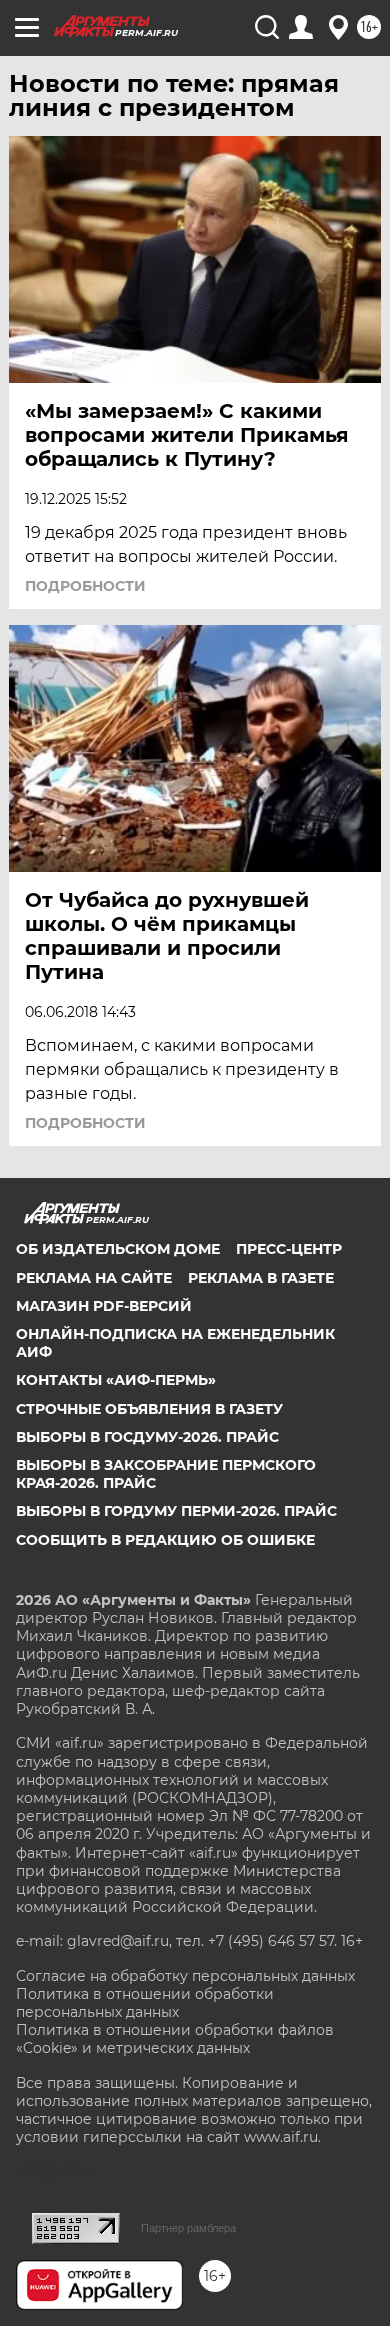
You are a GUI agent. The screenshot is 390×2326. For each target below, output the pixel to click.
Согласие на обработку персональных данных (185, 1976)
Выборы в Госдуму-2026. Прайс (147, 1437)
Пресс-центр (289, 1249)
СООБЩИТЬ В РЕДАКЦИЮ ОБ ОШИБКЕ (165, 1540)
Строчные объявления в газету (149, 1409)
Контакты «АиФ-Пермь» (116, 1380)
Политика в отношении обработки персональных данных (145, 2003)
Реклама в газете (261, 1278)
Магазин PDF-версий (104, 1306)
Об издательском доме (118, 1249)
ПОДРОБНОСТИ (85, 586)
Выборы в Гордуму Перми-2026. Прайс (176, 1511)
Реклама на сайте (94, 1278)
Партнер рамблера (188, 2228)
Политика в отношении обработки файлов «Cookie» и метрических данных (175, 2039)
